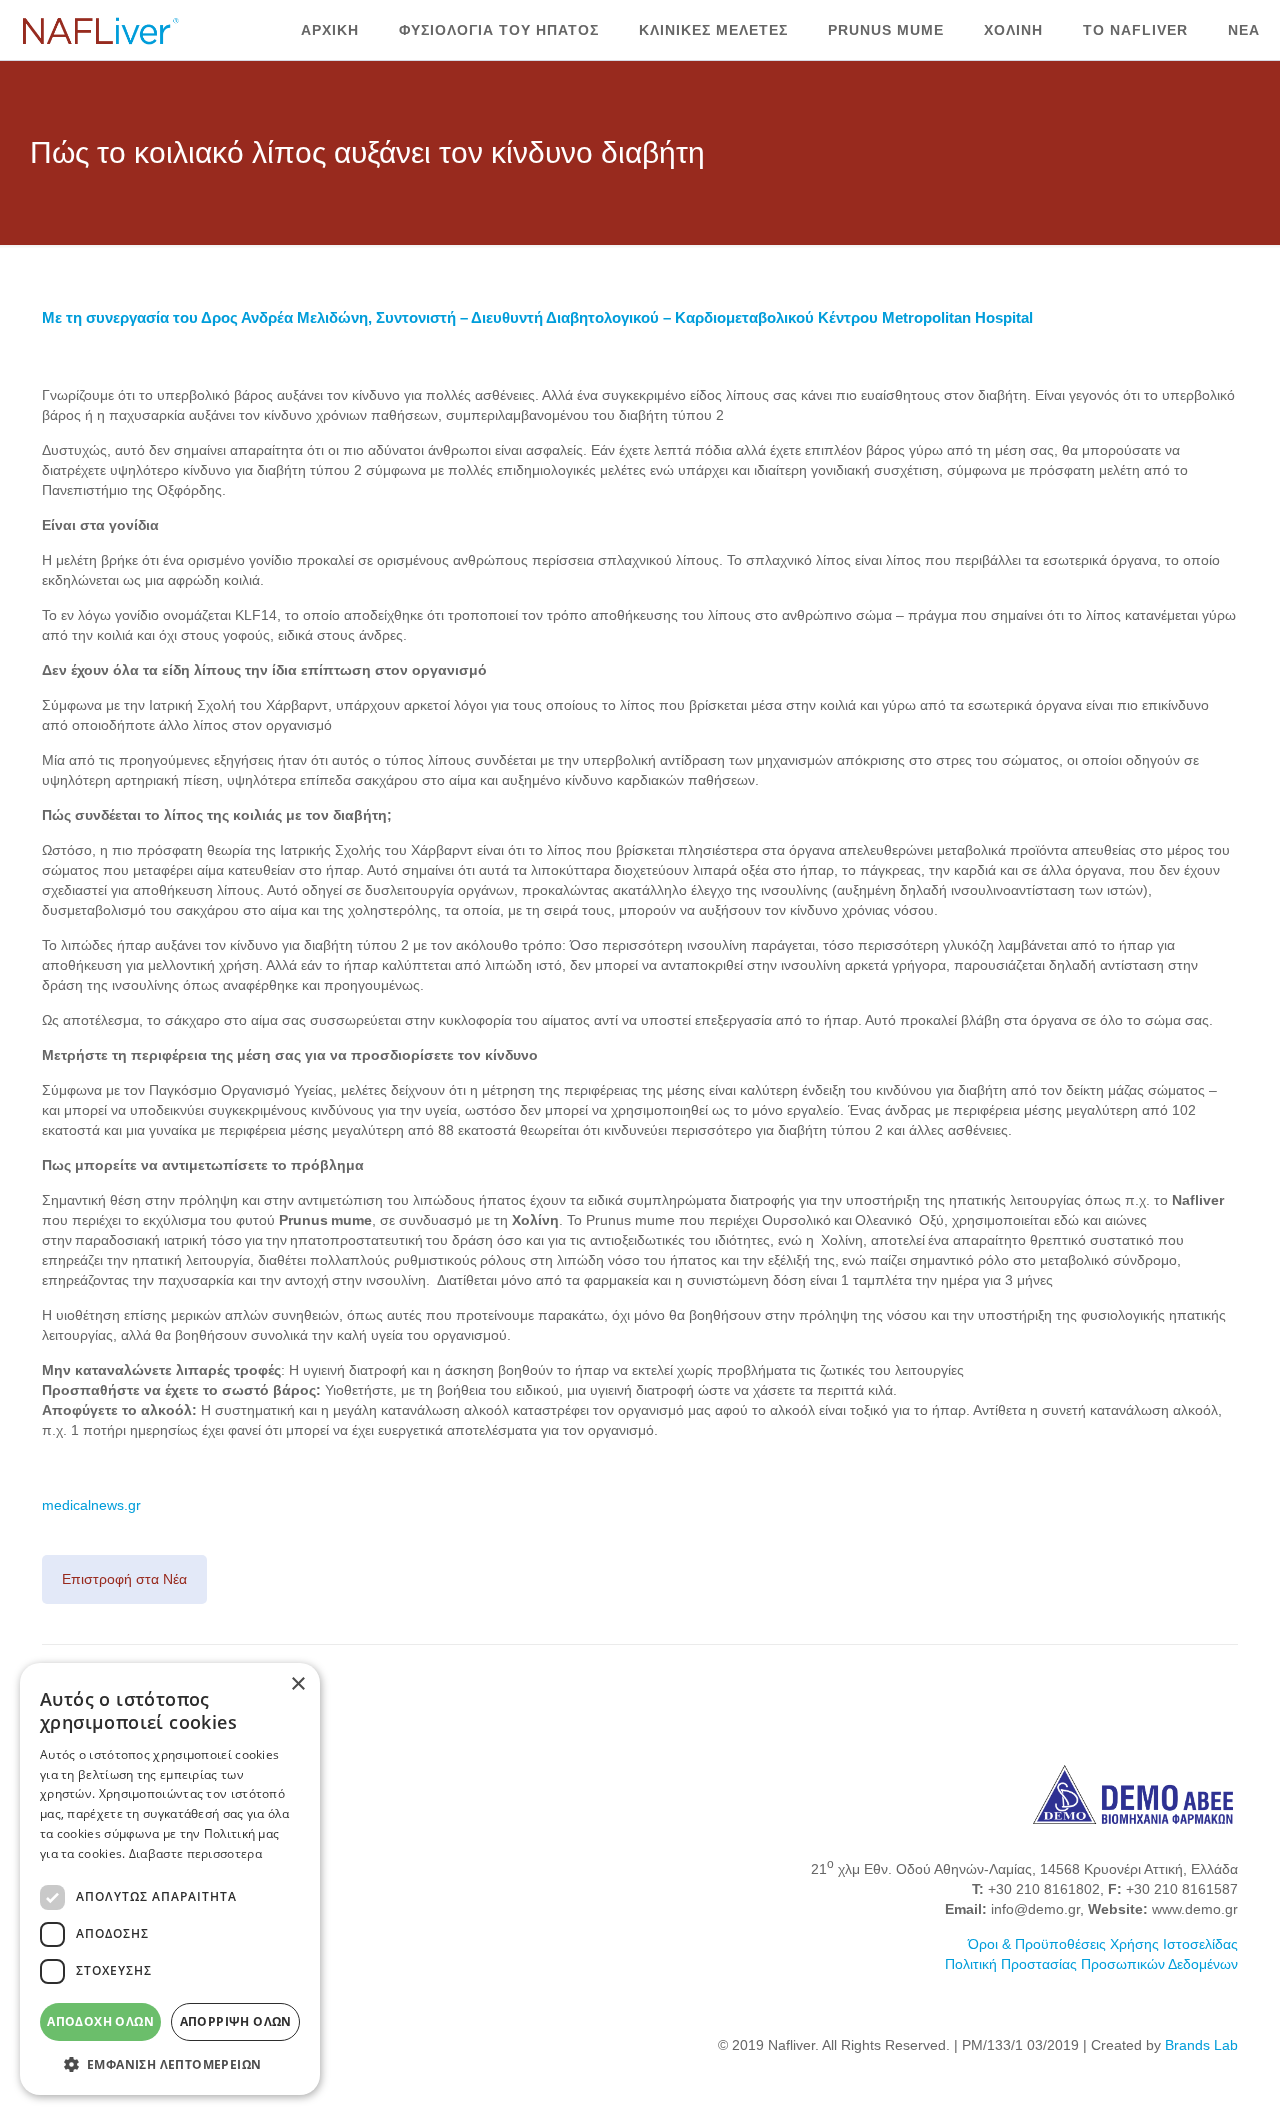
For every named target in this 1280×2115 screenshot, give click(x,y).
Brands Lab (1201, 2045)
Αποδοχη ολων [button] (100, 2021)
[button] (170, 2064)
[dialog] (170, 1879)
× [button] (297, 1684)
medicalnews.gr (91, 1505)
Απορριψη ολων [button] (236, 2021)
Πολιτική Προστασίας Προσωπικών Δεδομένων (1091, 1964)
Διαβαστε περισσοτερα (195, 1853)
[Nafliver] (100, 30)
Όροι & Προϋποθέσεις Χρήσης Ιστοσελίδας (1103, 1944)
